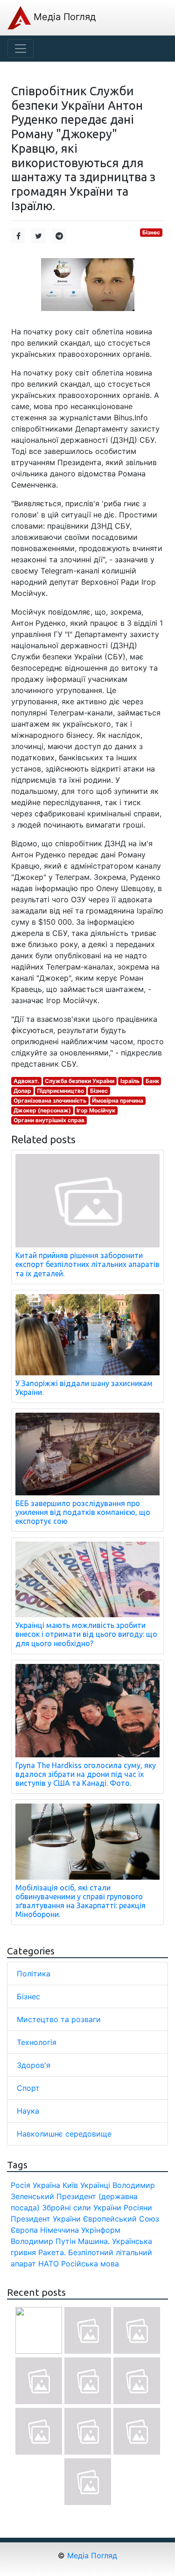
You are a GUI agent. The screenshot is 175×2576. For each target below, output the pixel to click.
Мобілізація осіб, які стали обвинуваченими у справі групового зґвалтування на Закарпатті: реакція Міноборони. (80, 1901)
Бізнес (151, 232)
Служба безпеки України (80, 1081)
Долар (22, 1091)
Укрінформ (101, 2230)
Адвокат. (26, 1081)
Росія (21, 2185)
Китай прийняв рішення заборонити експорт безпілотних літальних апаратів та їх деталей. (87, 1264)
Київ (70, 2185)
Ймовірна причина (118, 1100)
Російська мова (90, 2264)
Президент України (46, 2219)
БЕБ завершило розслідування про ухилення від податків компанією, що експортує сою (83, 1512)
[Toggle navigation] (21, 49)
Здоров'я (34, 2065)
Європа (24, 2230)
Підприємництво (60, 1091)
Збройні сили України (82, 2208)
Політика (34, 1974)
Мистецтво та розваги (59, 2019)
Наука (28, 2111)
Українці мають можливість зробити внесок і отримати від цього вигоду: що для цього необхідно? (86, 1634)
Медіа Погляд (63, 17)
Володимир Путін (43, 2241)
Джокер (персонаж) (42, 1110)
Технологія (37, 2042)
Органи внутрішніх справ (49, 1120)
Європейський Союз (121, 2219)
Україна (46, 2185)
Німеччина (59, 2230)
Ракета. (52, 2252)
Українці (95, 2185)
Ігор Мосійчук (96, 1110)
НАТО (49, 2264)
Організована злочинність (50, 1100)
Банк (152, 1081)
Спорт (28, 2088)
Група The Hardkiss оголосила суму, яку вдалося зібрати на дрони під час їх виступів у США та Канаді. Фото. (86, 1774)
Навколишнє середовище (64, 2134)
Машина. (94, 2241)
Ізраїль (130, 1081)
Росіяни (138, 2208)
